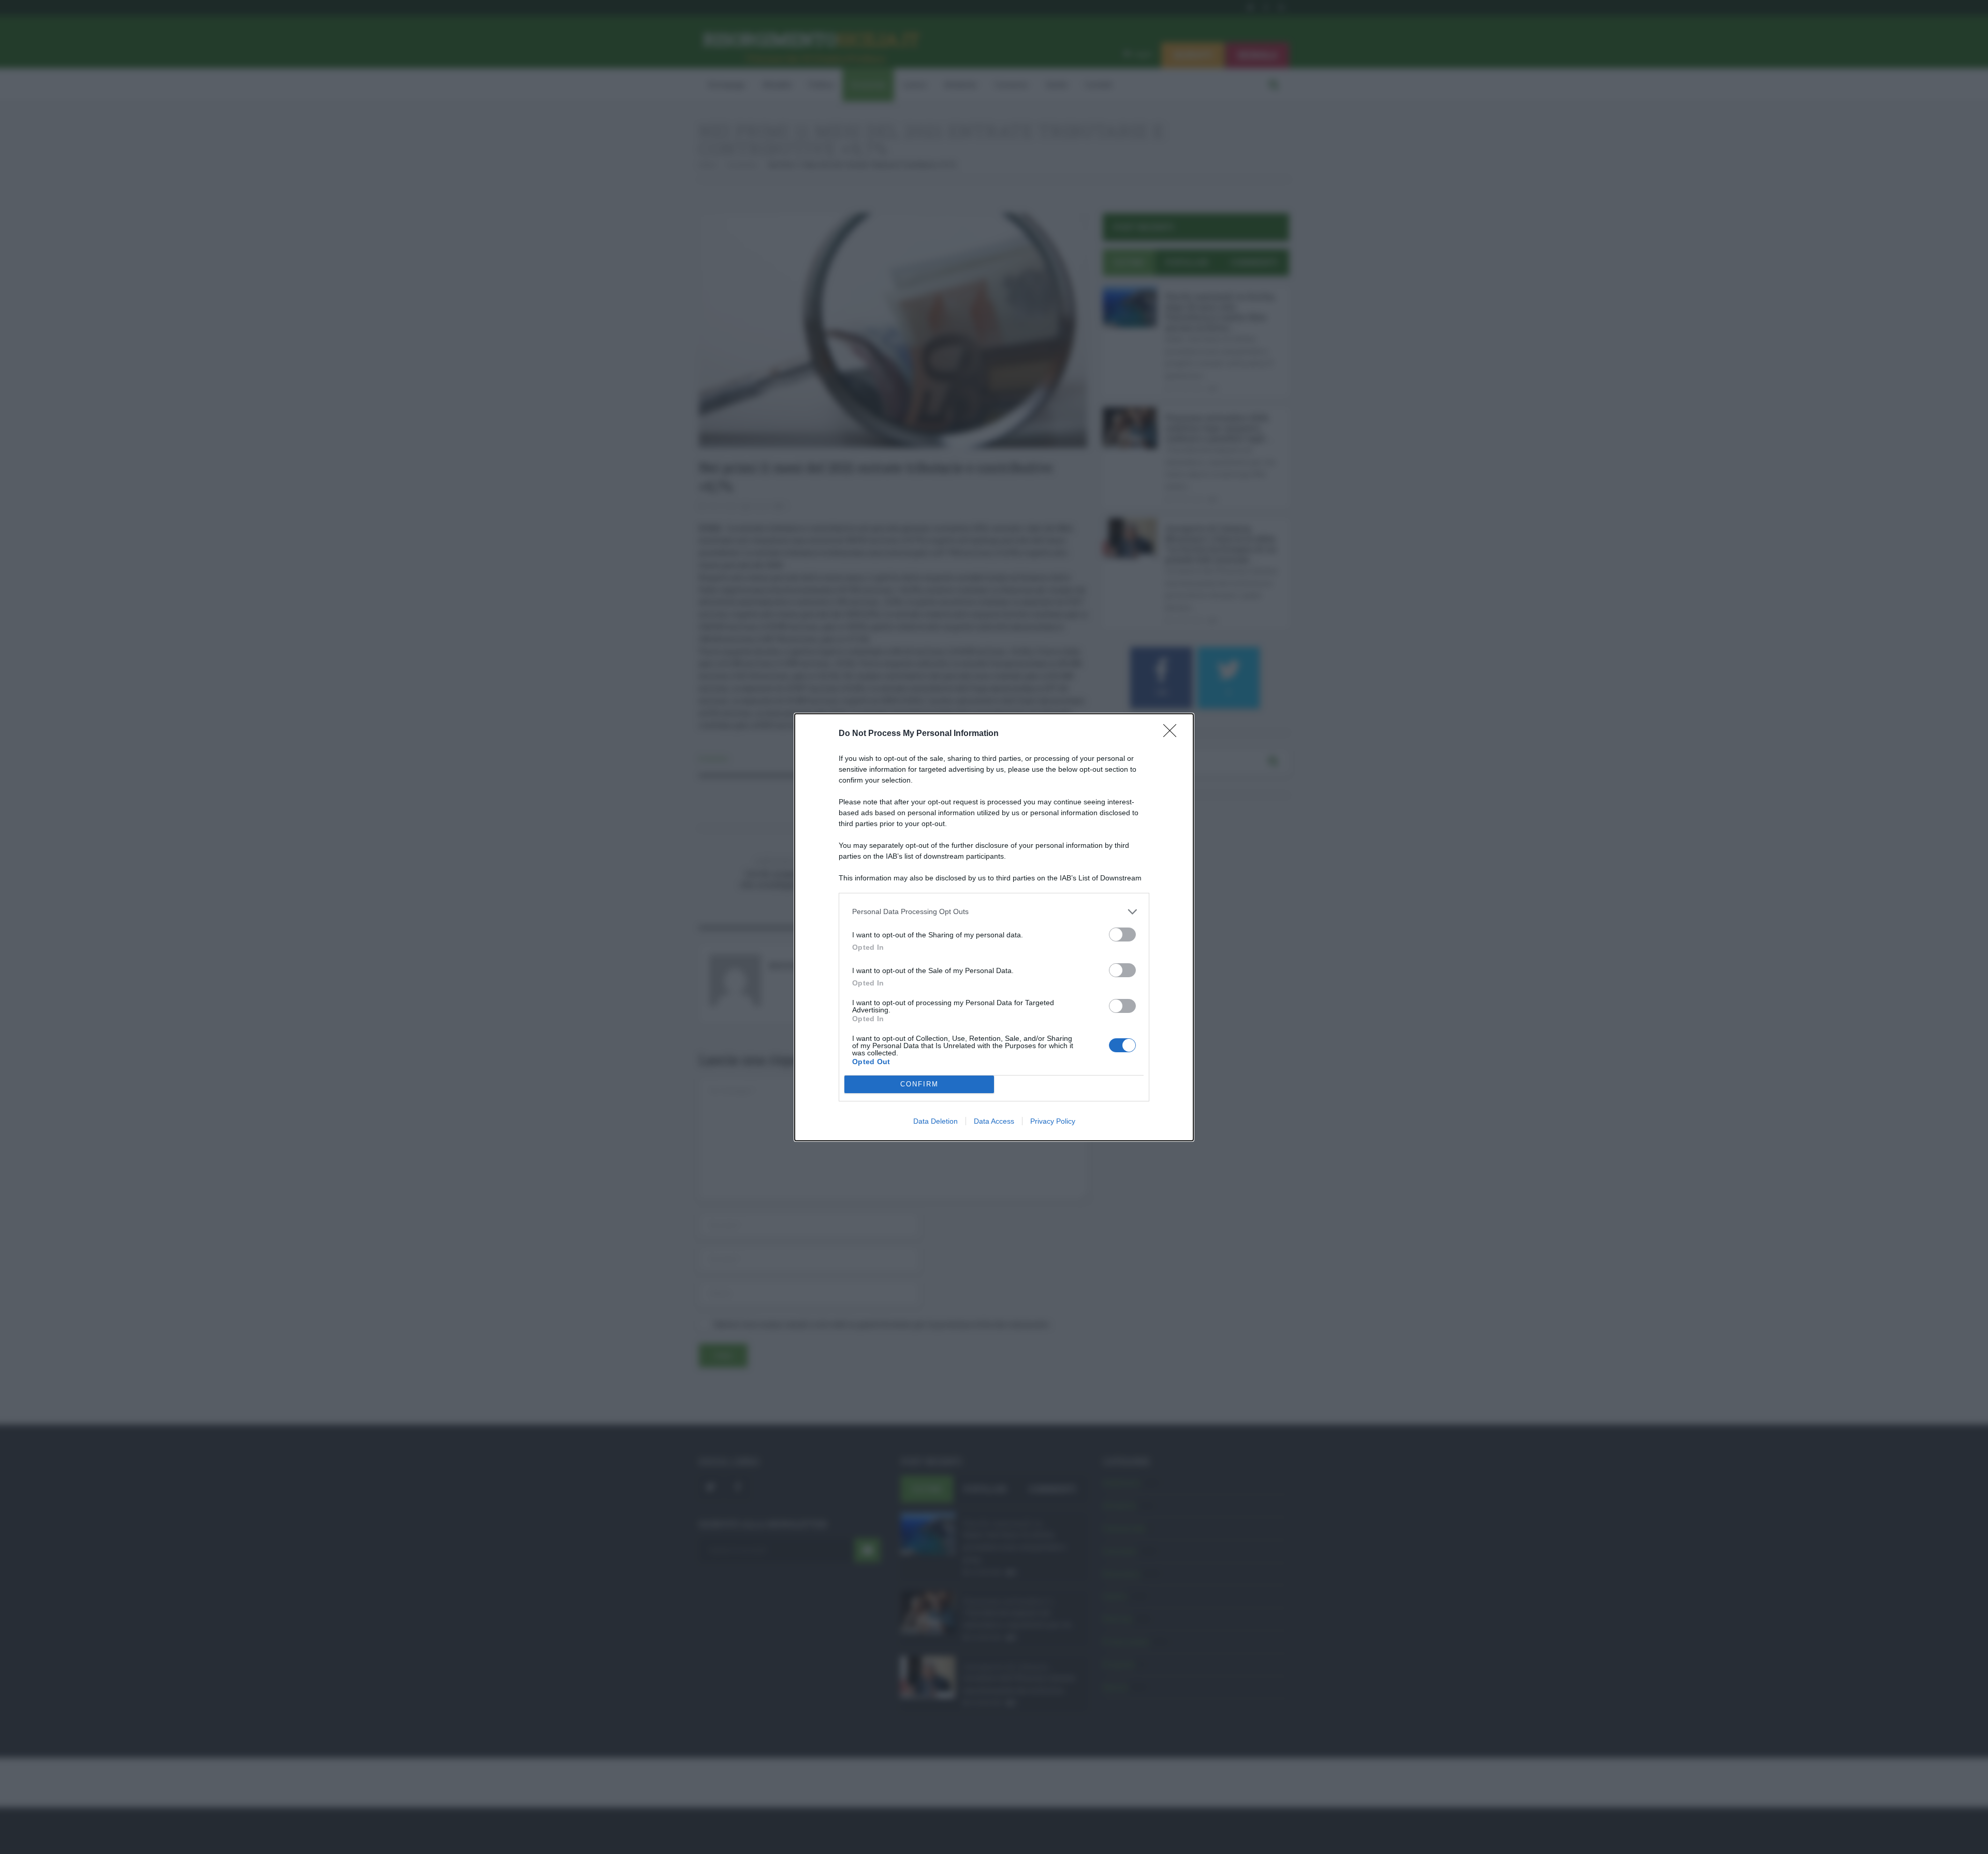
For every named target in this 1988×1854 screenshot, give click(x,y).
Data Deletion (935, 1121)
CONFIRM (919, 1084)
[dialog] (994, 927)
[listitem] (994, 912)
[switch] (1122, 935)
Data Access (994, 1121)
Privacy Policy (1053, 1121)
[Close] (1173, 734)
